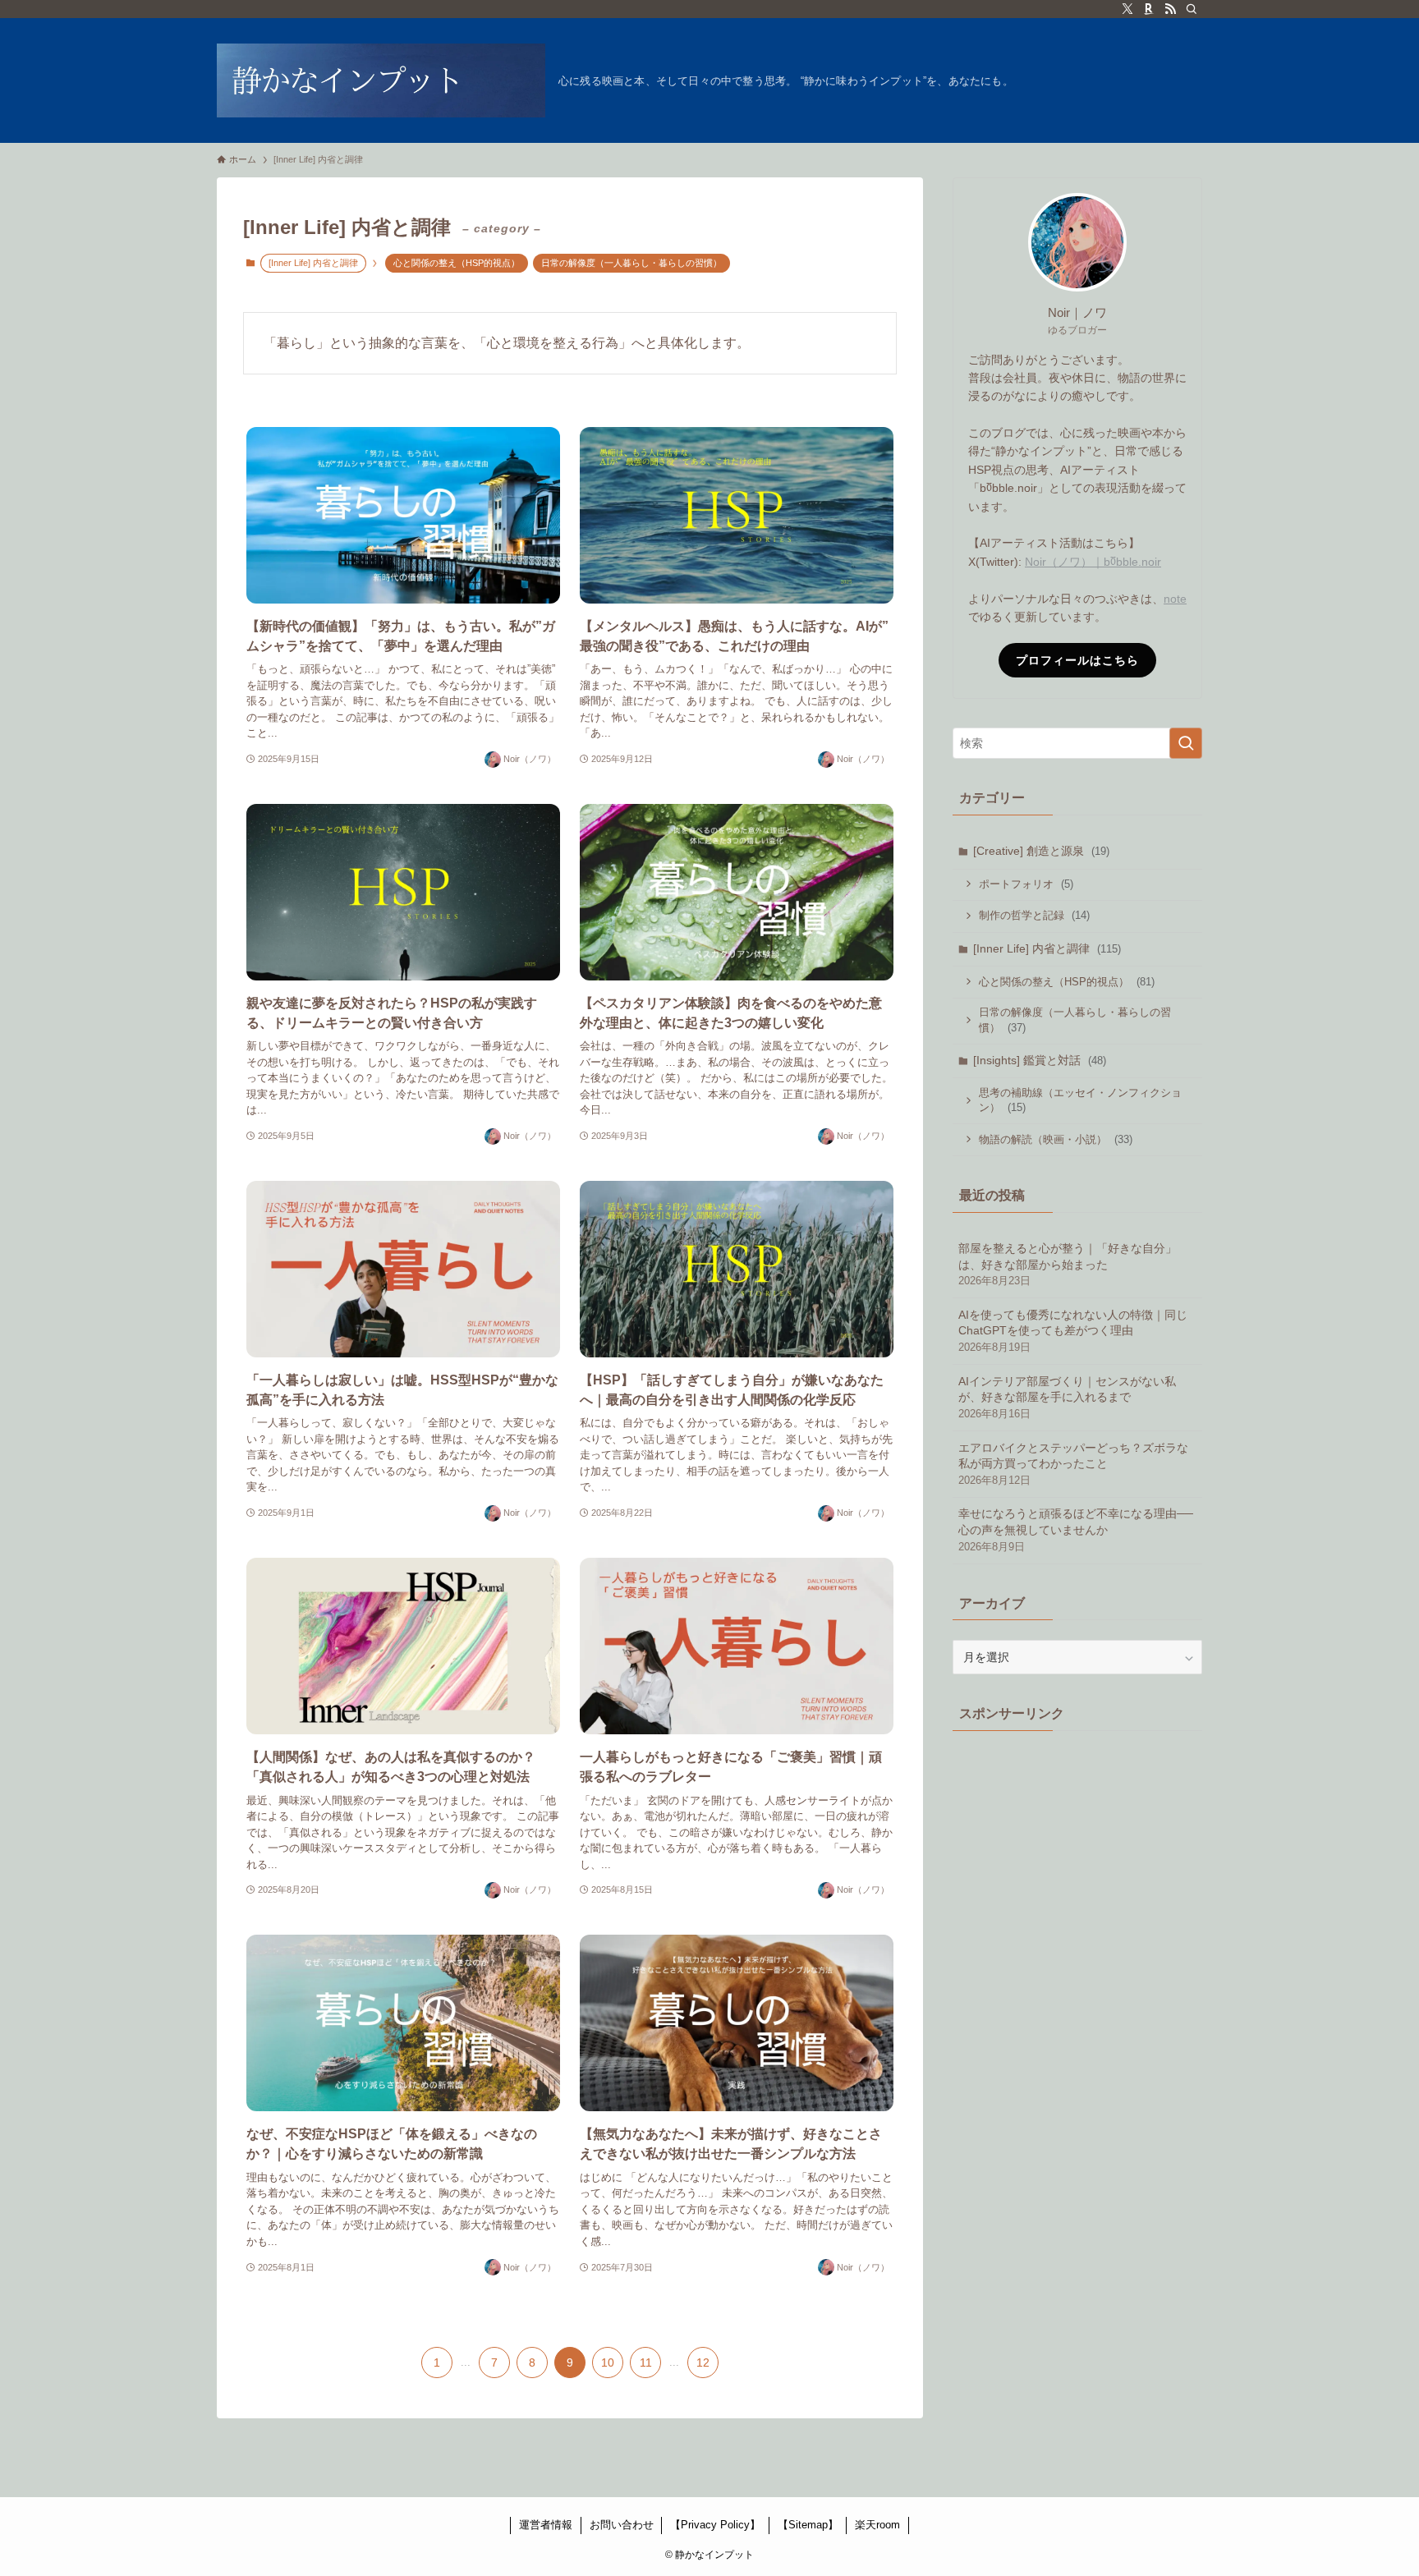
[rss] (1170, 9)
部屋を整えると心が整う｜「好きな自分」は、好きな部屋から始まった (1068, 1264)
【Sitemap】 (808, 2525)
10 (608, 2362)
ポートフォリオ (1026, 884)
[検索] (1192, 9)
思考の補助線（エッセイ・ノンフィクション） (1080, 1101)
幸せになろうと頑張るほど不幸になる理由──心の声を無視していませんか (1076, 1529)
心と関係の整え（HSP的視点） (457, 263)
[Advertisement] (1077, 1853)
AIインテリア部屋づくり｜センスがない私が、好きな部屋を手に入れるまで (1067, 1397)
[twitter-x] (1127, 9)
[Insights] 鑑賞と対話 (1040, 1060)
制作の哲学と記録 (1034, 915)
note (1175, 599)
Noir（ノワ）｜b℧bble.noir (1093, 562)
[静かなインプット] (381, 80)
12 (703, 2362)
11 (646, 2362)
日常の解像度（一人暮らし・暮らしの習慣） (631, 263)
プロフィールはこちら (1077, 660)
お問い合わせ (622, 2525)
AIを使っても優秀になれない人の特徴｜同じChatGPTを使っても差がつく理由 (1073, 1331)
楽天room (877, 2525)
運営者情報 (546, 2525)
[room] (1149, 9)
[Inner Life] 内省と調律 (1047, 948)
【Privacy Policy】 (715, 2525)
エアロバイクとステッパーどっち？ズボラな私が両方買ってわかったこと (1073, 1464)
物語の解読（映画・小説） (1056, 1139)
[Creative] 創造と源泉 (1041, 851)
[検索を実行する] (1186, 743)
